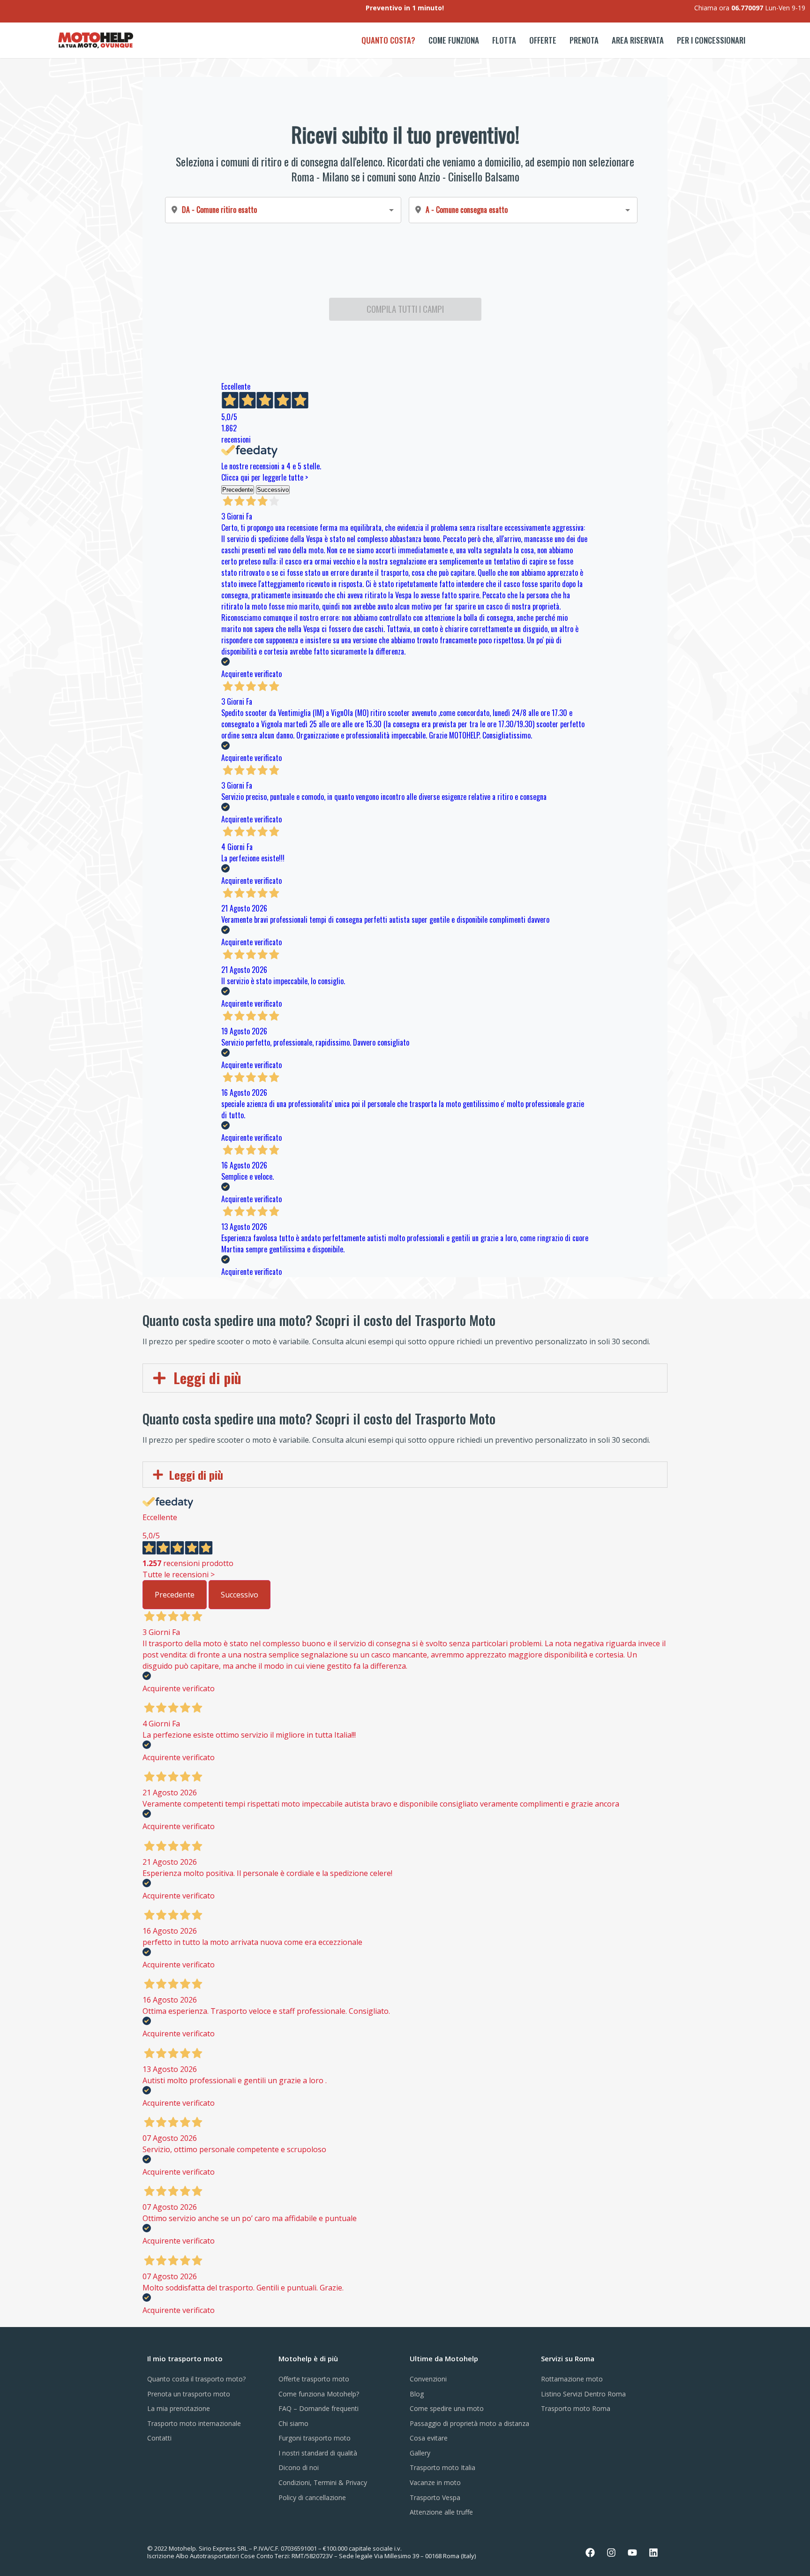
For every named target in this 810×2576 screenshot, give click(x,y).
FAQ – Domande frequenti (319, 2408)
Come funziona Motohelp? (319, 2394)
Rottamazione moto (572, 2379)
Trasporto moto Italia (442, 2467)
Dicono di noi (299, 2467)
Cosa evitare (429, 2438)
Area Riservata (638, 40)
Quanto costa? (388, 40)
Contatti (159, 2438)
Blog (417, 2394)
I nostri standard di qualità (318, 2453)
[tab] (405, 1378)
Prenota (584, 40)
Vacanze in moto (435, 2482)
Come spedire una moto (447, 2408)
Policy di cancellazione (312, 2497)
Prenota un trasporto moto (189, 2394)
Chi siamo (293, 2423)
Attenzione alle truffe (441, 2512)
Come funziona (454, 40)
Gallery (420, 2453)
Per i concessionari (711, 40)
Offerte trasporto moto (314, 2379)
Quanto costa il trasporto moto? (196, 2379)
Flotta (504, 40)
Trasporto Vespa (435, 2497)
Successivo (240, 1595)
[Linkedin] (653, 2553)
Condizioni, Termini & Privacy (323, 2482)
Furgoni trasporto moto (315, 2438)
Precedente (175, 1595)
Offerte (543, 40)
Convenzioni (428, 2379)
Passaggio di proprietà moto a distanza (469, 2423)
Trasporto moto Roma (576, 2408)
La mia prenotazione (179, 2408)
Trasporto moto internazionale (194, 2423)
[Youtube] (632, 2553)
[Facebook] (590, 2553)
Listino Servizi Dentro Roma (583, 2394)
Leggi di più (207, 1378)
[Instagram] (611, 2553)
